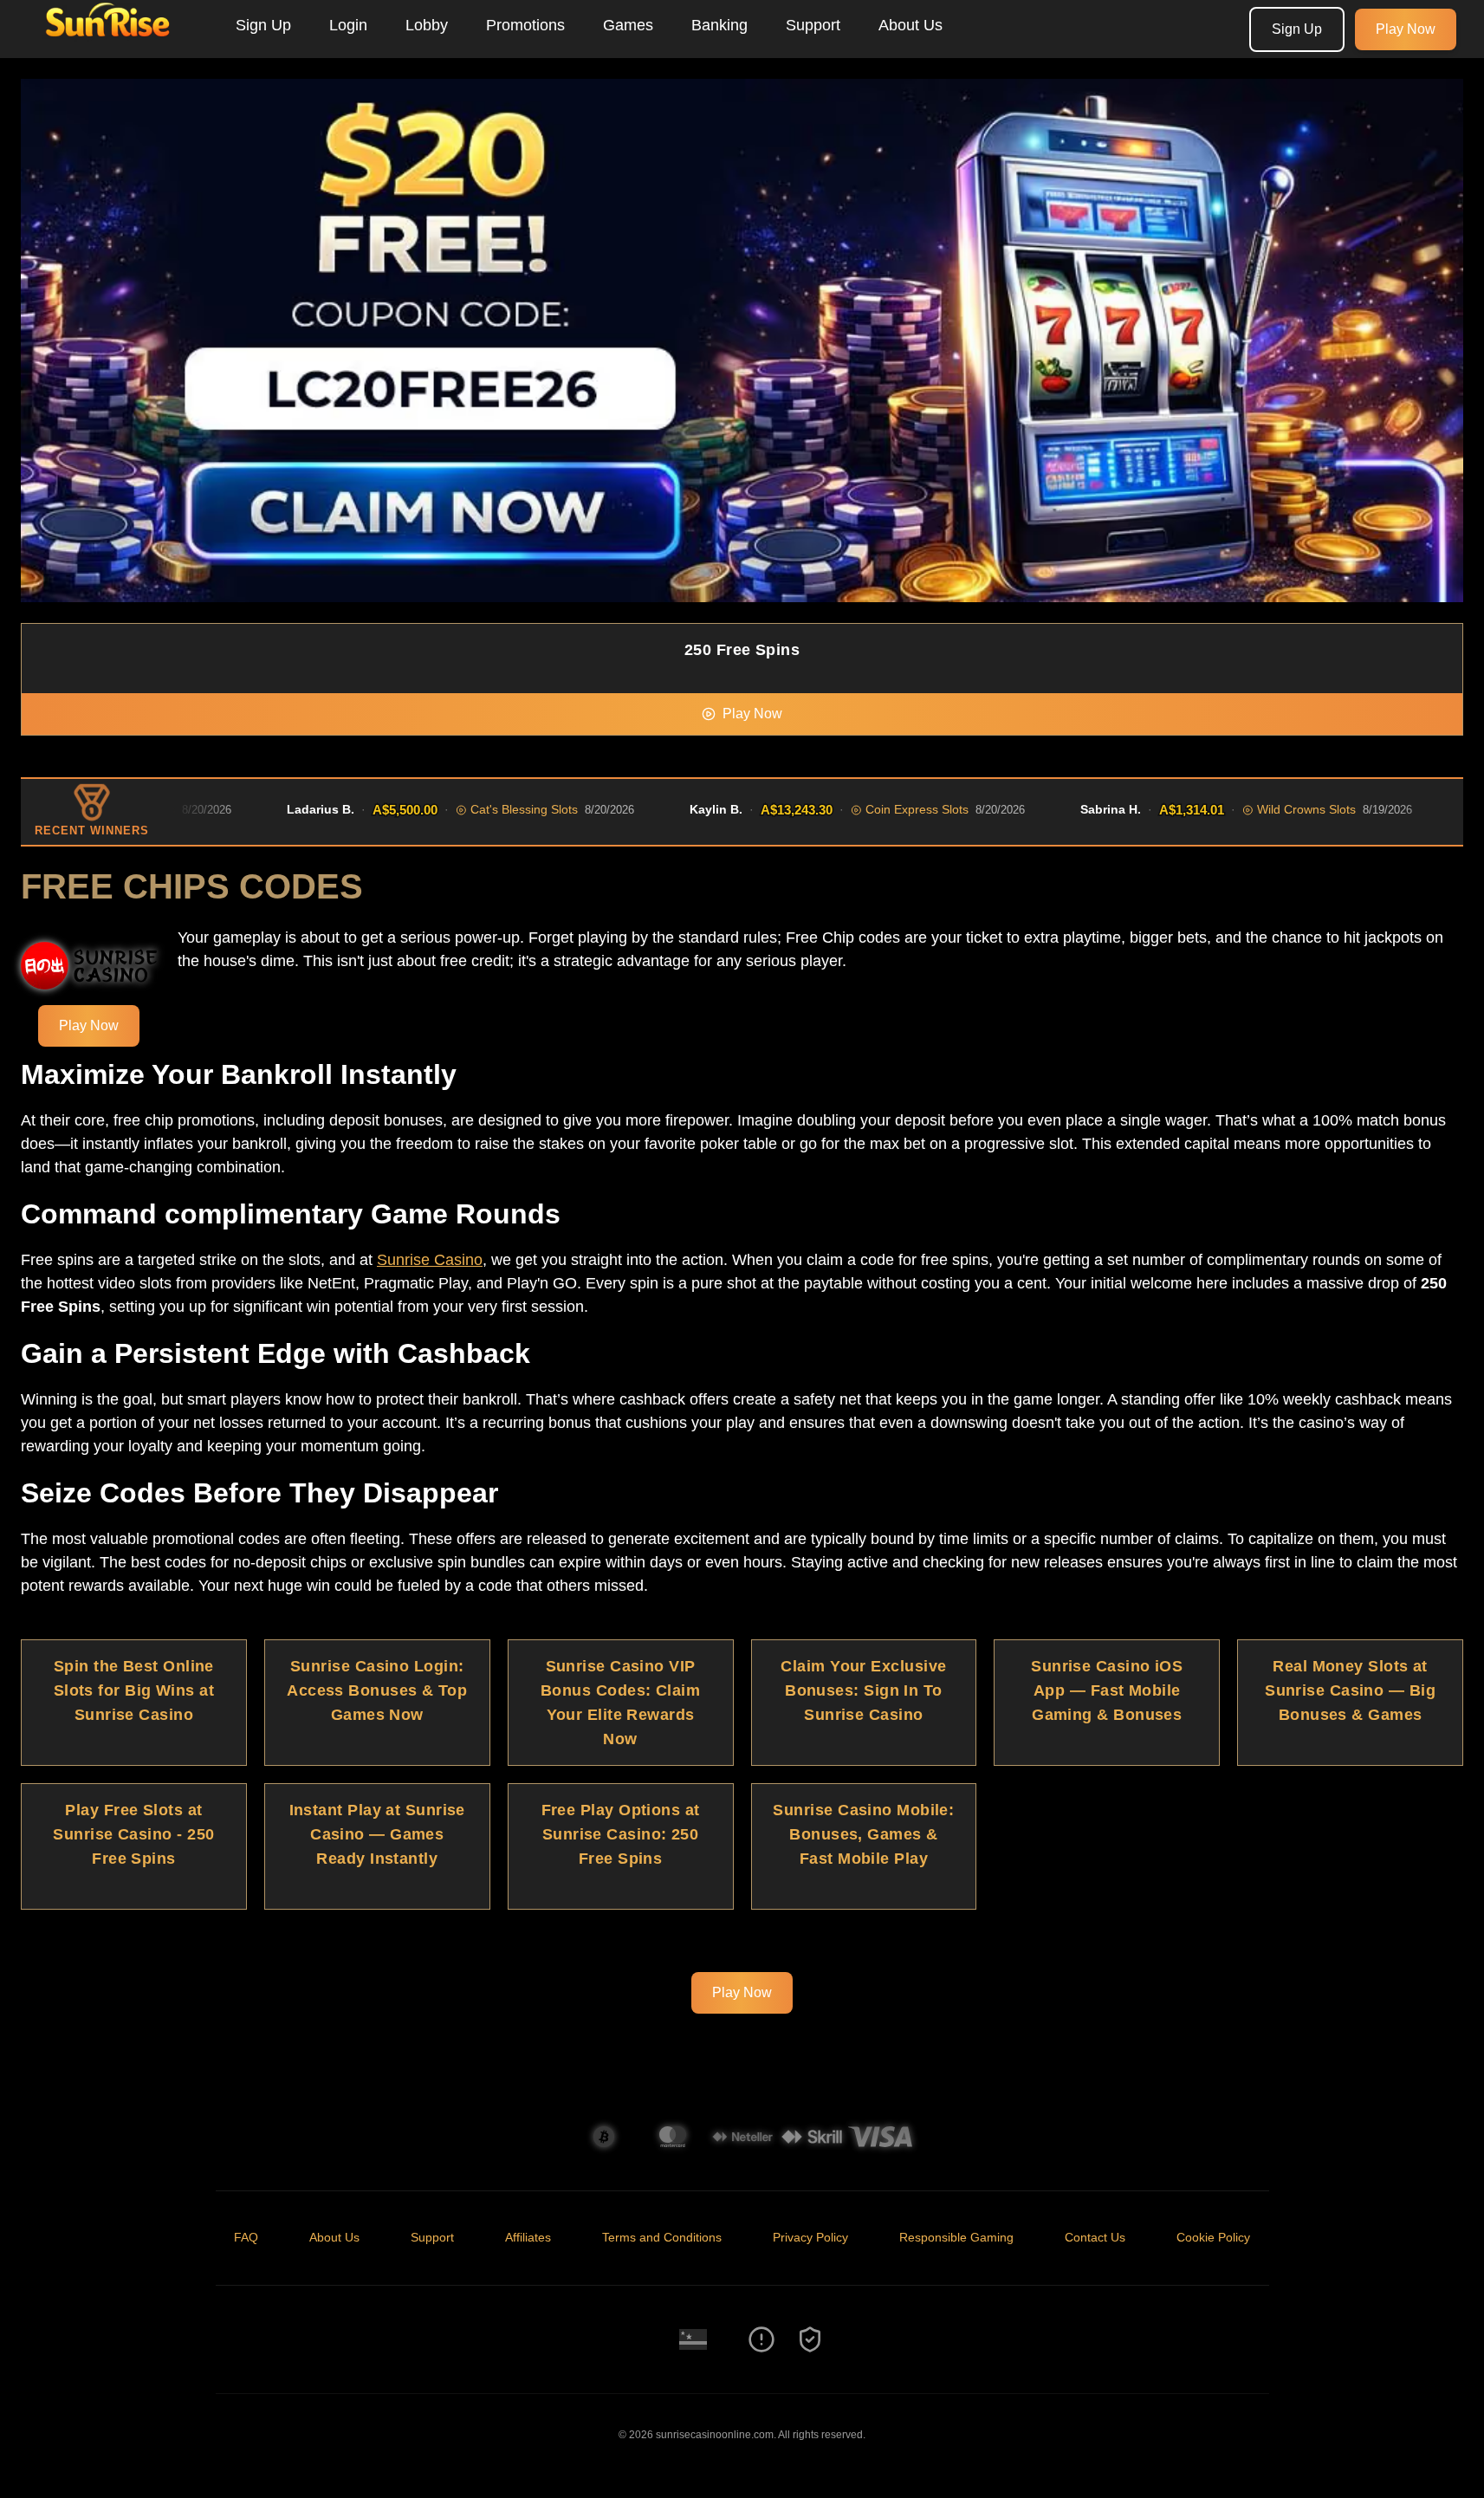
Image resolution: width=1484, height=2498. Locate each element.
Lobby (427, 25)
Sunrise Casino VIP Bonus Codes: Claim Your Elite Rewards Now (620, 1703)
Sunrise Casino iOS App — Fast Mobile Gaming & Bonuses (1107, 1690)
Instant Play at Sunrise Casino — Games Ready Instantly (377, 1834)
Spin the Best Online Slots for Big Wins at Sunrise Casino (134, 1690)
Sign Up (263, 25)
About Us (910, 25)
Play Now (1406, 29)
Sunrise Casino (430, 1260)
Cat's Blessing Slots (489, 809)
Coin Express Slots (881, 809)
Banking (719, 25)
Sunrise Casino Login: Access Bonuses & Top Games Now (377, 1690)
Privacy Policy (810, 2237)
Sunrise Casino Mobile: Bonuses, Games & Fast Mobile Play (863, 1834)
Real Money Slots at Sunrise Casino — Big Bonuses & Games (1350, 1690)
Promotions (525, 25)
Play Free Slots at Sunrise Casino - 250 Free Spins (133, 1834)
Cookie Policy (1213, 2237)
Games (628, 25)
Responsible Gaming (956, 2237)
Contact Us (1095, 2237)
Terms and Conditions (662, 2237)
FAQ (246, 2237)
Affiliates (528, 2237)
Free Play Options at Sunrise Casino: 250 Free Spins (621, 1834)
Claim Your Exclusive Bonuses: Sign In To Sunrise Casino (863, 1690)
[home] (114, 46)
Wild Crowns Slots (1271, 809)
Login (348, 25)
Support (813, 25)
